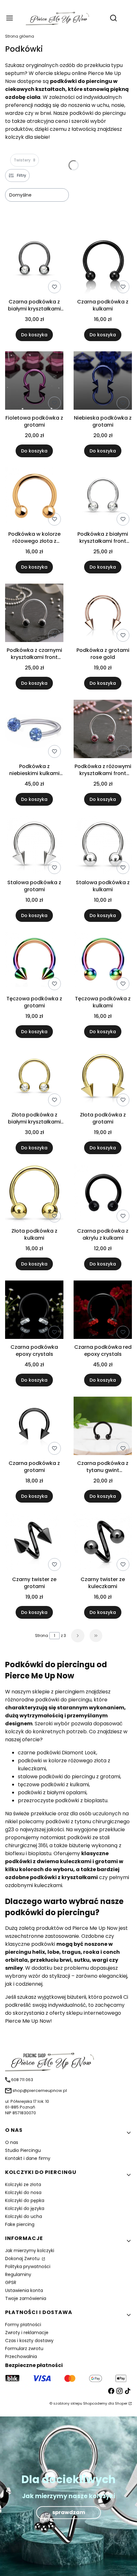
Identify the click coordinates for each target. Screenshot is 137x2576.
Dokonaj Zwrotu (23, 2259)
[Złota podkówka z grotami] (103, 1079)
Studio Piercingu (23, 2150)
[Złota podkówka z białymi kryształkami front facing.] (34, 1079)
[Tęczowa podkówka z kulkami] (103, 962)
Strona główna (20, 36)
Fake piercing (20, 2224)
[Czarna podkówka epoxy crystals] (34, 1311)
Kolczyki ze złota (23, 2184)
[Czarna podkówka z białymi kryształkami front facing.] (34, 261)
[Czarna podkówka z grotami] (34, 1427)
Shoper (121, 2403)
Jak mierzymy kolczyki (30, 2251)
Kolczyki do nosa (23, 2192)
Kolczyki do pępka (25, 2200)
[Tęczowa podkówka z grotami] (34, 962)
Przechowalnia (21, 2356)
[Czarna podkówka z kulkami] (103, 261)
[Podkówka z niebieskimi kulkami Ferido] (34, 730)
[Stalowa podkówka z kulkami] (103, 846)
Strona (42, 1635)
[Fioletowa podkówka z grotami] (34, 382)
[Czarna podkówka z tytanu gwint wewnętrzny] (103, 1427)
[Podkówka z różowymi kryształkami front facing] (103, 730)
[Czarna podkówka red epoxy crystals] (103, 1311)
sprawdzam (69, 2512)
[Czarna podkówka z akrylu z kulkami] (103, 1195)
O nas (12, 2142)
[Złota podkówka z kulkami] (34, 1195)
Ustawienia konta (24, 2290)
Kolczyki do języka (25, 2208)
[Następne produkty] (78, 1636)
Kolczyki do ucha (24, 2216)
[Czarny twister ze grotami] (34, 1543)
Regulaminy (18, 2274)
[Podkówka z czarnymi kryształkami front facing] (34, 614)
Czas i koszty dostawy (29, 2341)
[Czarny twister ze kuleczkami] (103, 1543)
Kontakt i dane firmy (28, 2158)
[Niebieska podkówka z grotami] (103, 382)
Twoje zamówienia (26, 2298)
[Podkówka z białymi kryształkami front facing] (103, 498)
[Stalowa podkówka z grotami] (34, 846)
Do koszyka (34, 335)
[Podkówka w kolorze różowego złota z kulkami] (34, 498)
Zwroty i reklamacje (27, 2333)
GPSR (11, 2282)
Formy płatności (23, 2325)
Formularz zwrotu (24, 2348)
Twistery (25, 160)
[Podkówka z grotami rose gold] (103, 614)
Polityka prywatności (28, 2266)
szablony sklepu (68, 2403)
